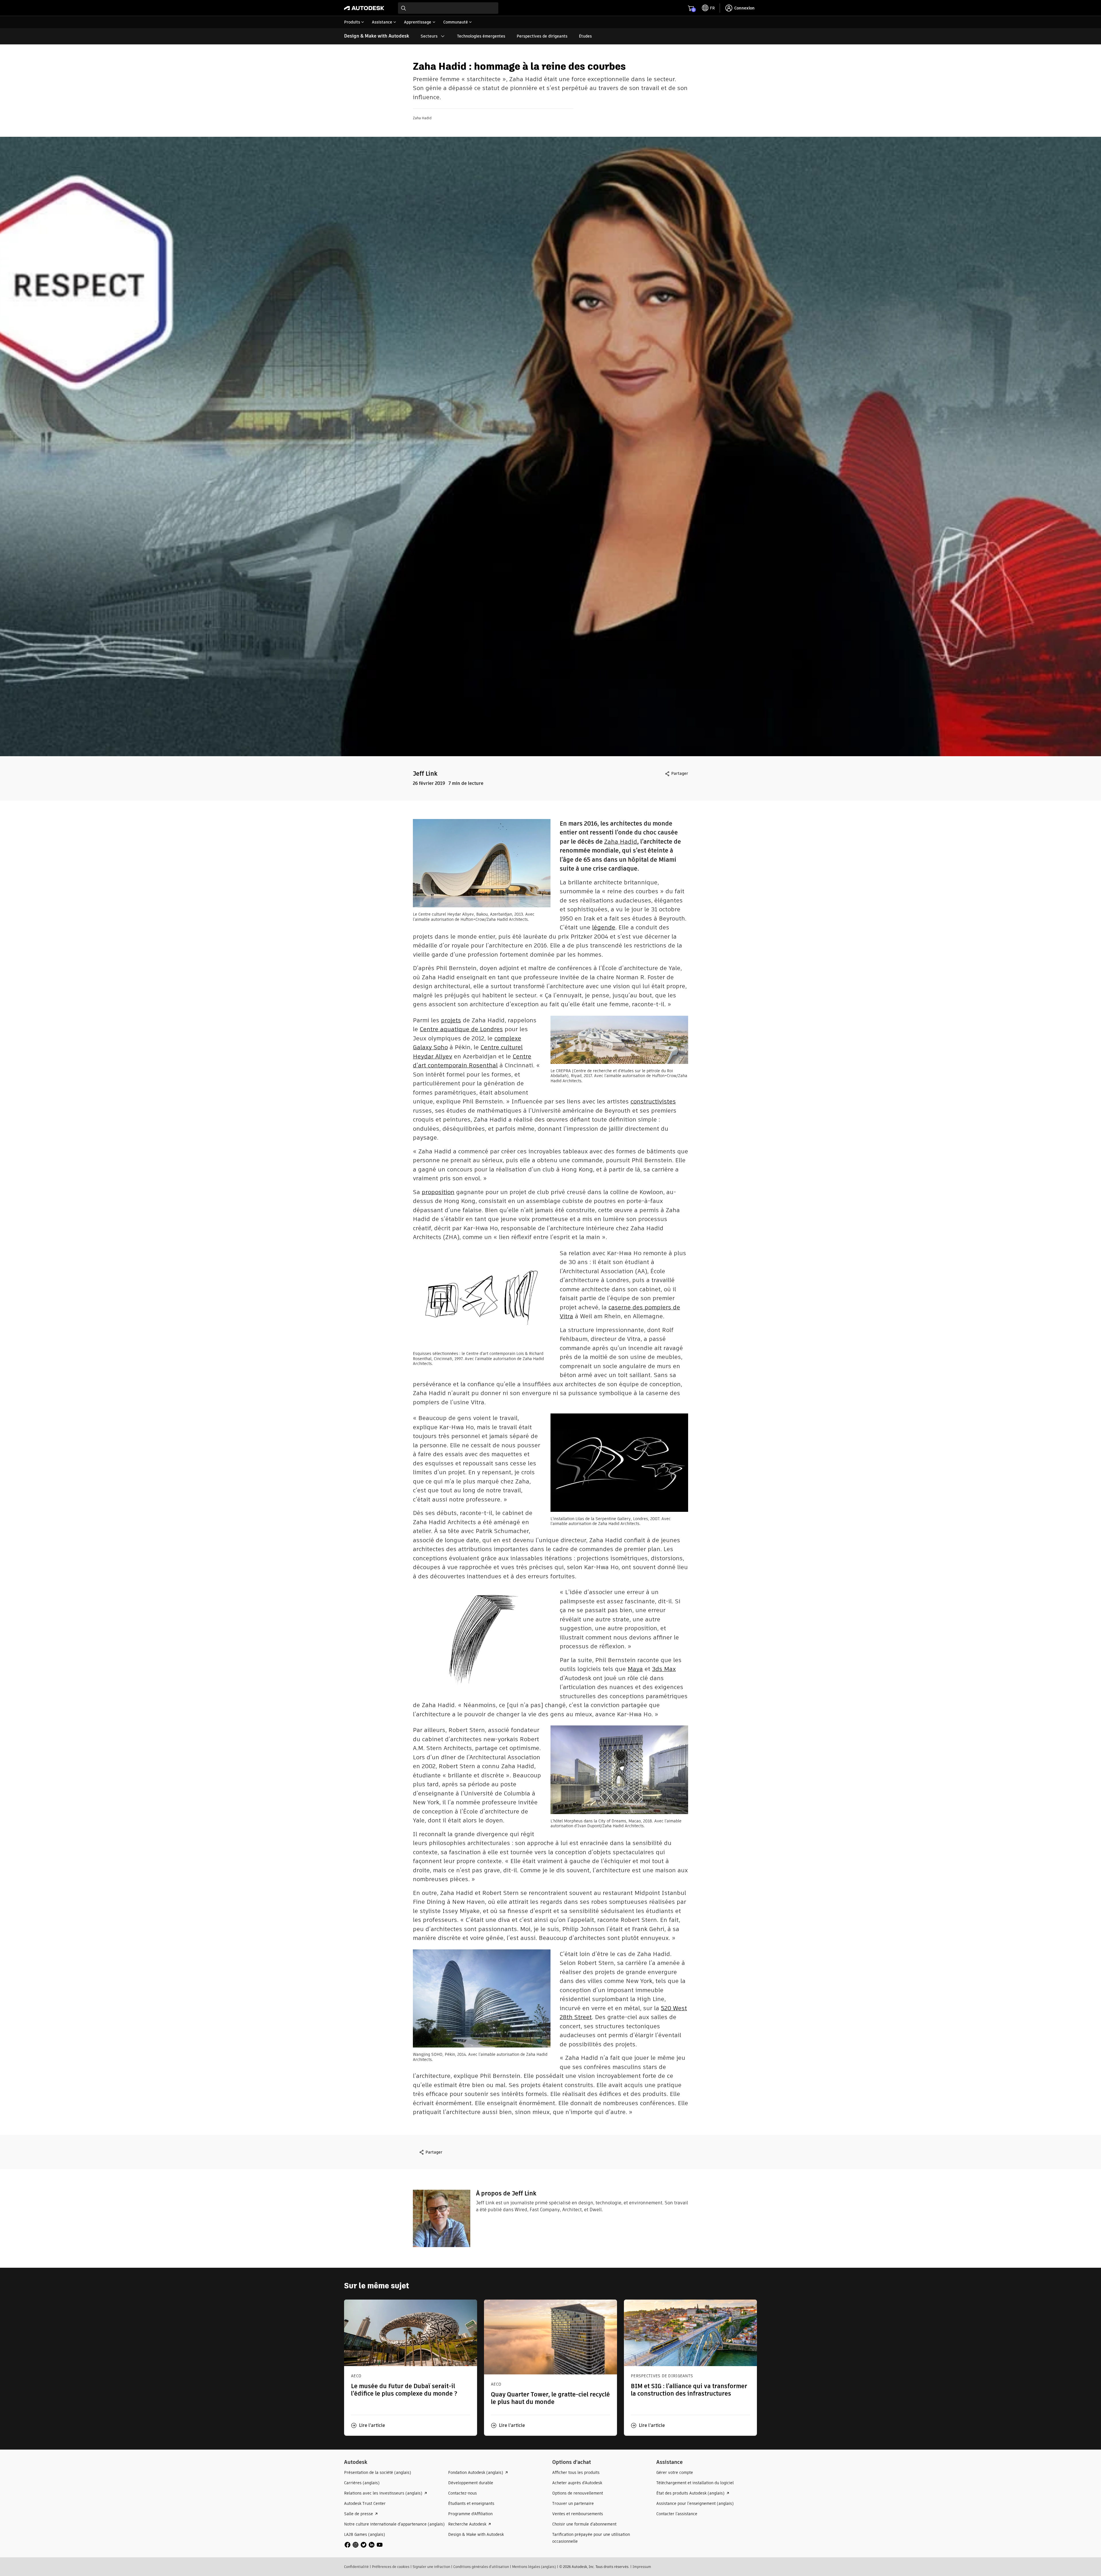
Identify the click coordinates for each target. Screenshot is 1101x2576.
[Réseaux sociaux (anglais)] (364, 2544)
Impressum (642, 2567)
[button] (368, 2425)
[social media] (364, 2545)
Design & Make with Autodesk (377, 36)
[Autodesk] (364, 8)
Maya (635, 1669)
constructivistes (653, 1101)
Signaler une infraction (431, 2567)
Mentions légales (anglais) (534, 2567)
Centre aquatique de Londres (461, 1029)
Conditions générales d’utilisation (481, 2567)
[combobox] (448, 8)
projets (451, 1020)
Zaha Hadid (621, 842)
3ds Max (664, 1669)
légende (604, 927)
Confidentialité (356, 2567)
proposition (438, 1192)
